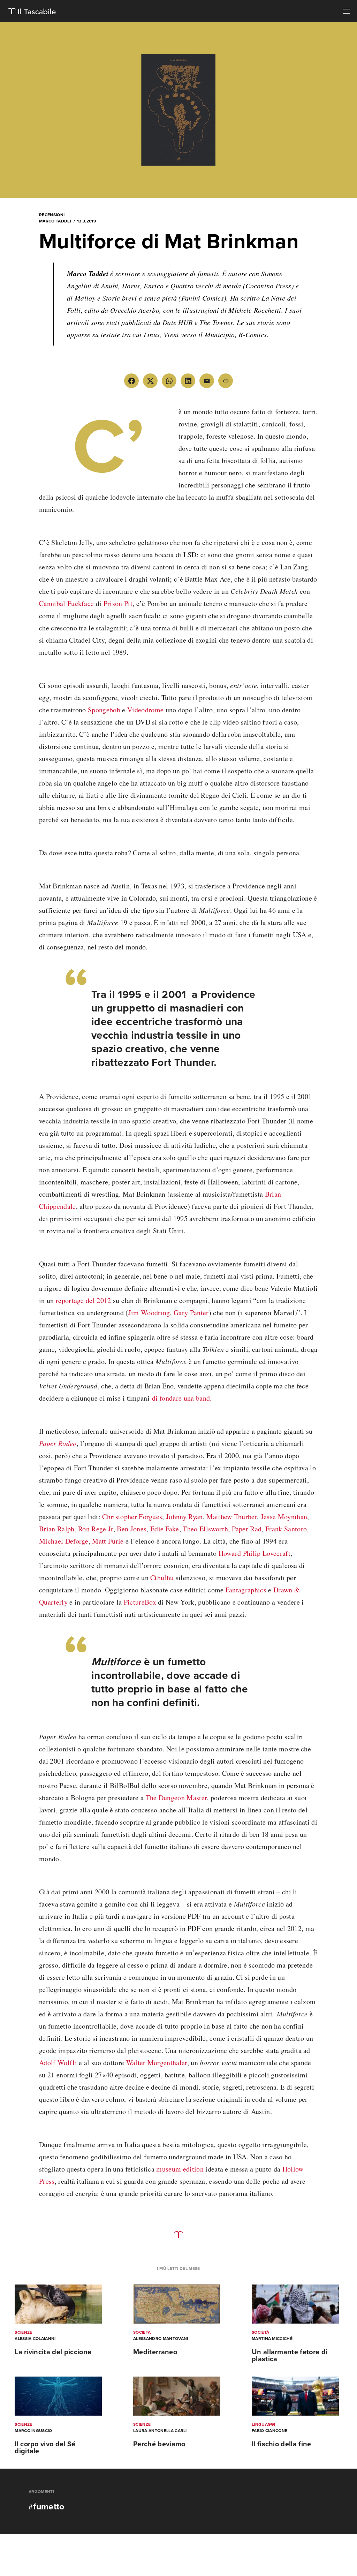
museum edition (180, 2169)
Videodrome (145, 710)
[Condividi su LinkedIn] (188, 381)
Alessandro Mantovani (161, 2339)
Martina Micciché (272, 2339)
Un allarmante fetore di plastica (290, 2356)
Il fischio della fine (282, 2444)
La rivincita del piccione (53, 2352)
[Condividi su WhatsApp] (169, 381)
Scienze (23, 2332)
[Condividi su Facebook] (131, 381)
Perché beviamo (159, 2444)
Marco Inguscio (33, 2431)
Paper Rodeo (58, 1443)
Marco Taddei (55, 221)
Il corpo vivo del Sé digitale (45, 2448)
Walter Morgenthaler (157, 2063)
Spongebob (104, 710)
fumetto (49, 2507)
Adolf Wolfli (58, 2063)
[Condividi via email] (207, 381)
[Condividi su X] (150, 381)
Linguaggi (264, 2424)
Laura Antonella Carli (160, 2431)
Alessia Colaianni (35, 2339)
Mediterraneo (155, 2352)
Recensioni (52, 215)
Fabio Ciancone (269, 2431)
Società (142, 2332)
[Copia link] (226, 381)
